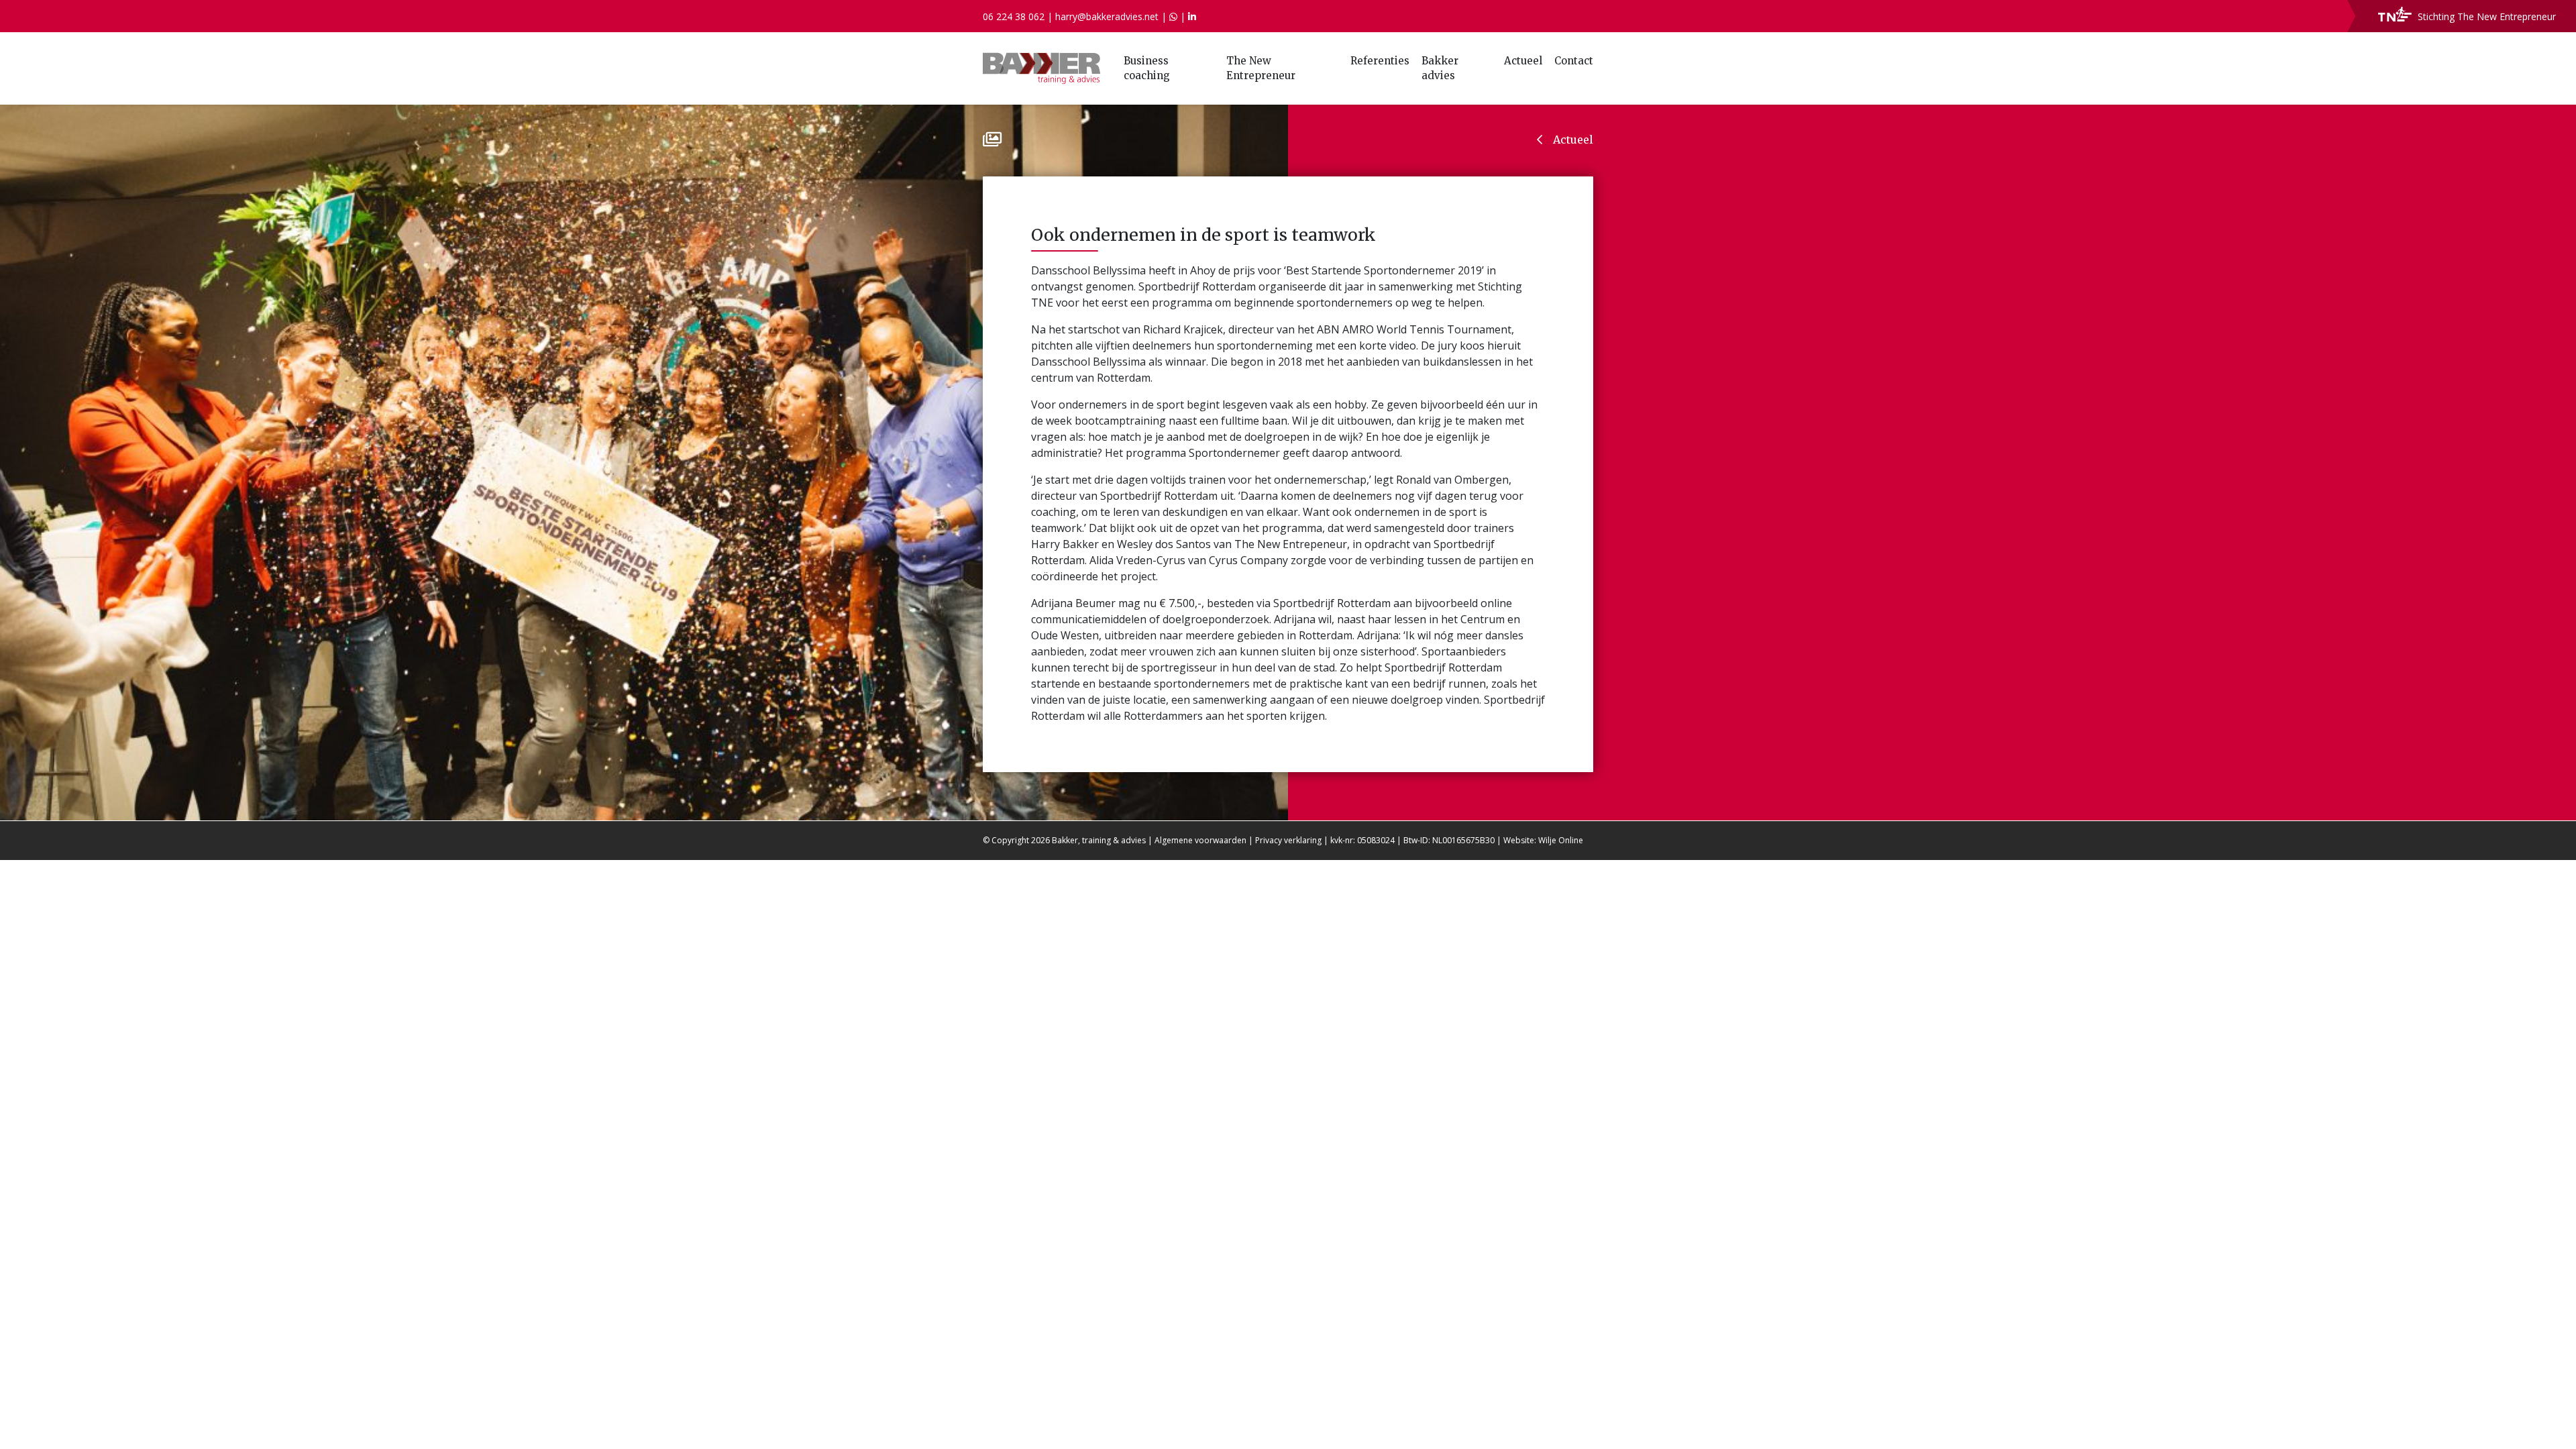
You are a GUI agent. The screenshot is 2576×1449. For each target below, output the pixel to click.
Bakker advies (1440, 68)
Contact (1574, 61)
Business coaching (1147, 68)
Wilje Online (1561, 840)
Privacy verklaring (1288, 840)
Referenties (1380, 61)
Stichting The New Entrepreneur (2485, 16)
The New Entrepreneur (1261, 68)
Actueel (1523, 61)
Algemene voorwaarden (1200, 840)
